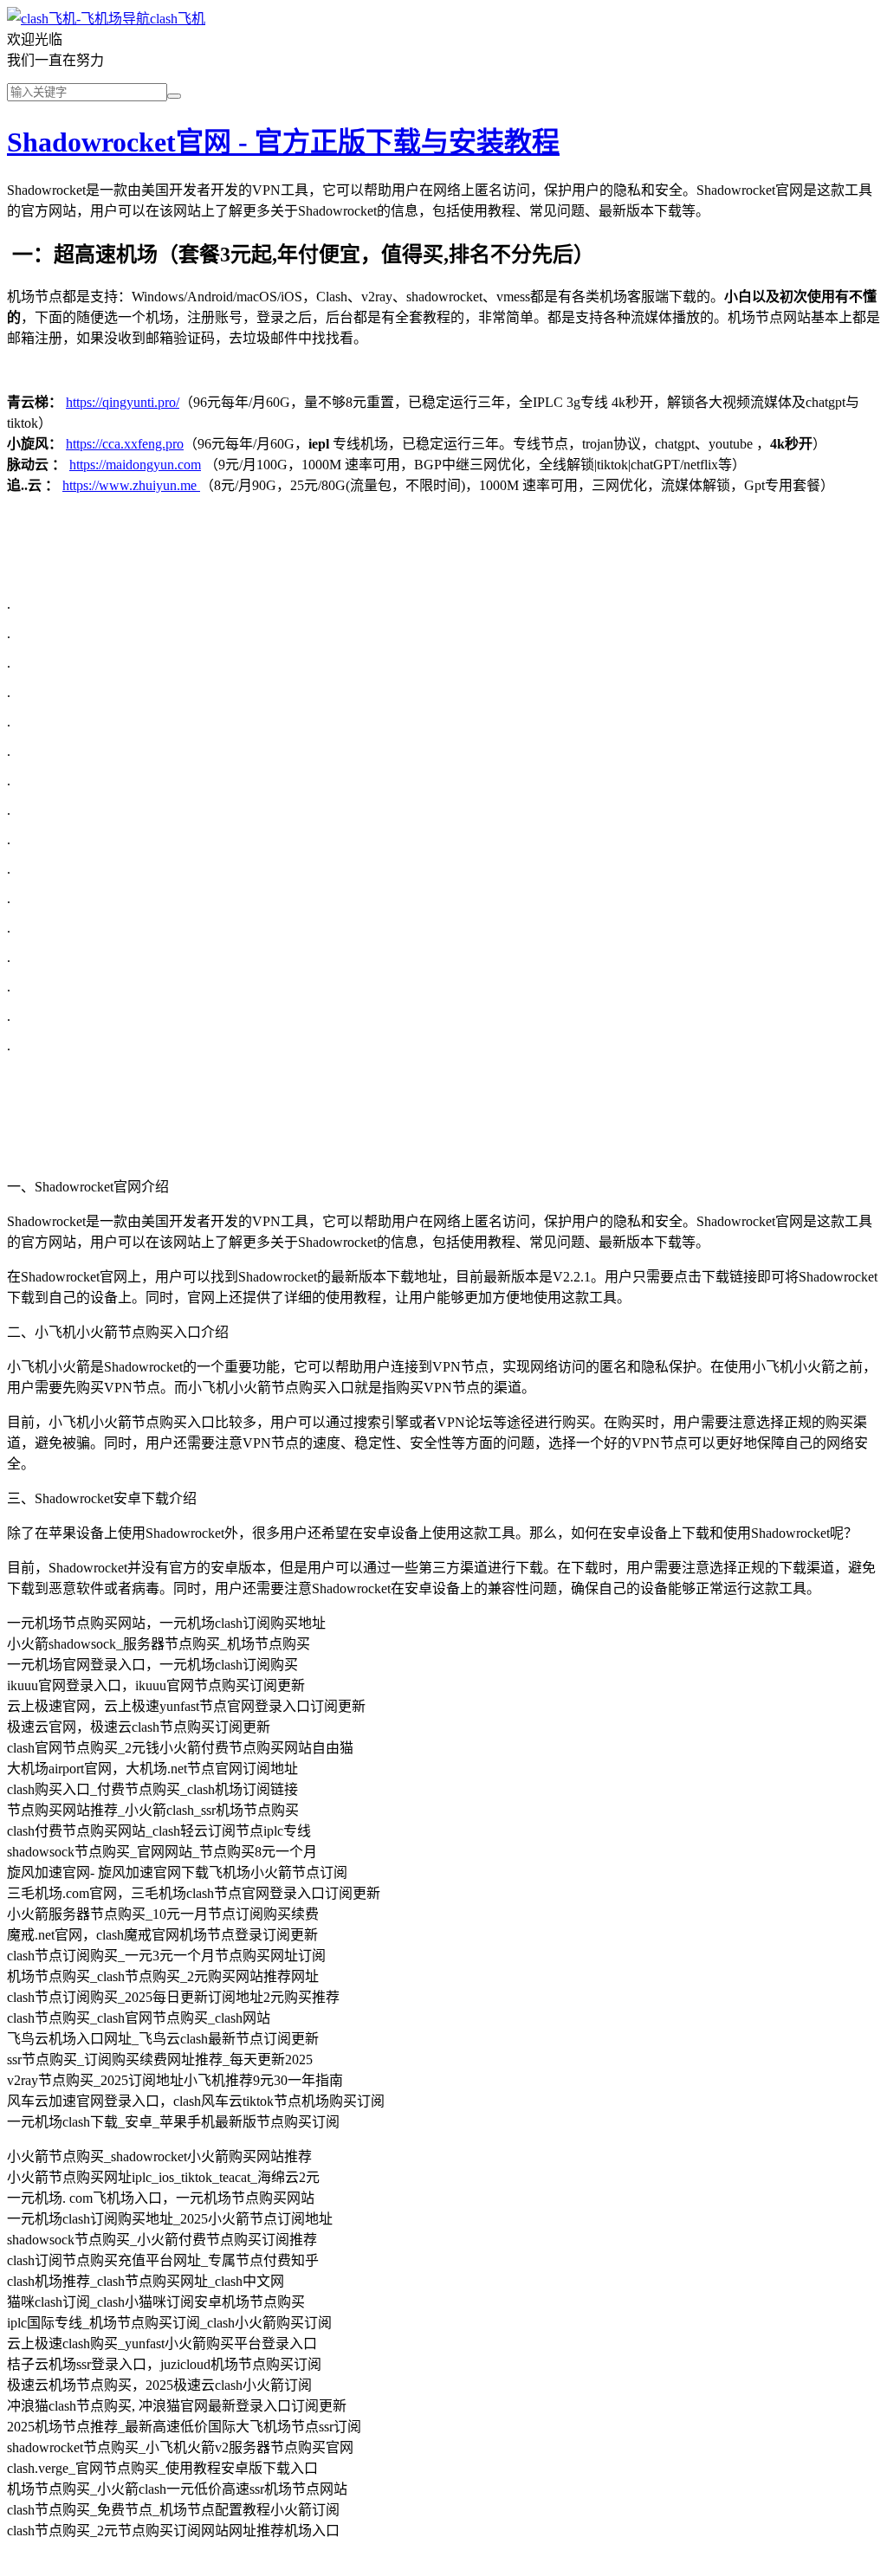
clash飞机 (178, 19)
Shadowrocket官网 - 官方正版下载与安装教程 (283, 142)
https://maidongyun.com (135, 465)
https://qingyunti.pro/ (123, 402)
